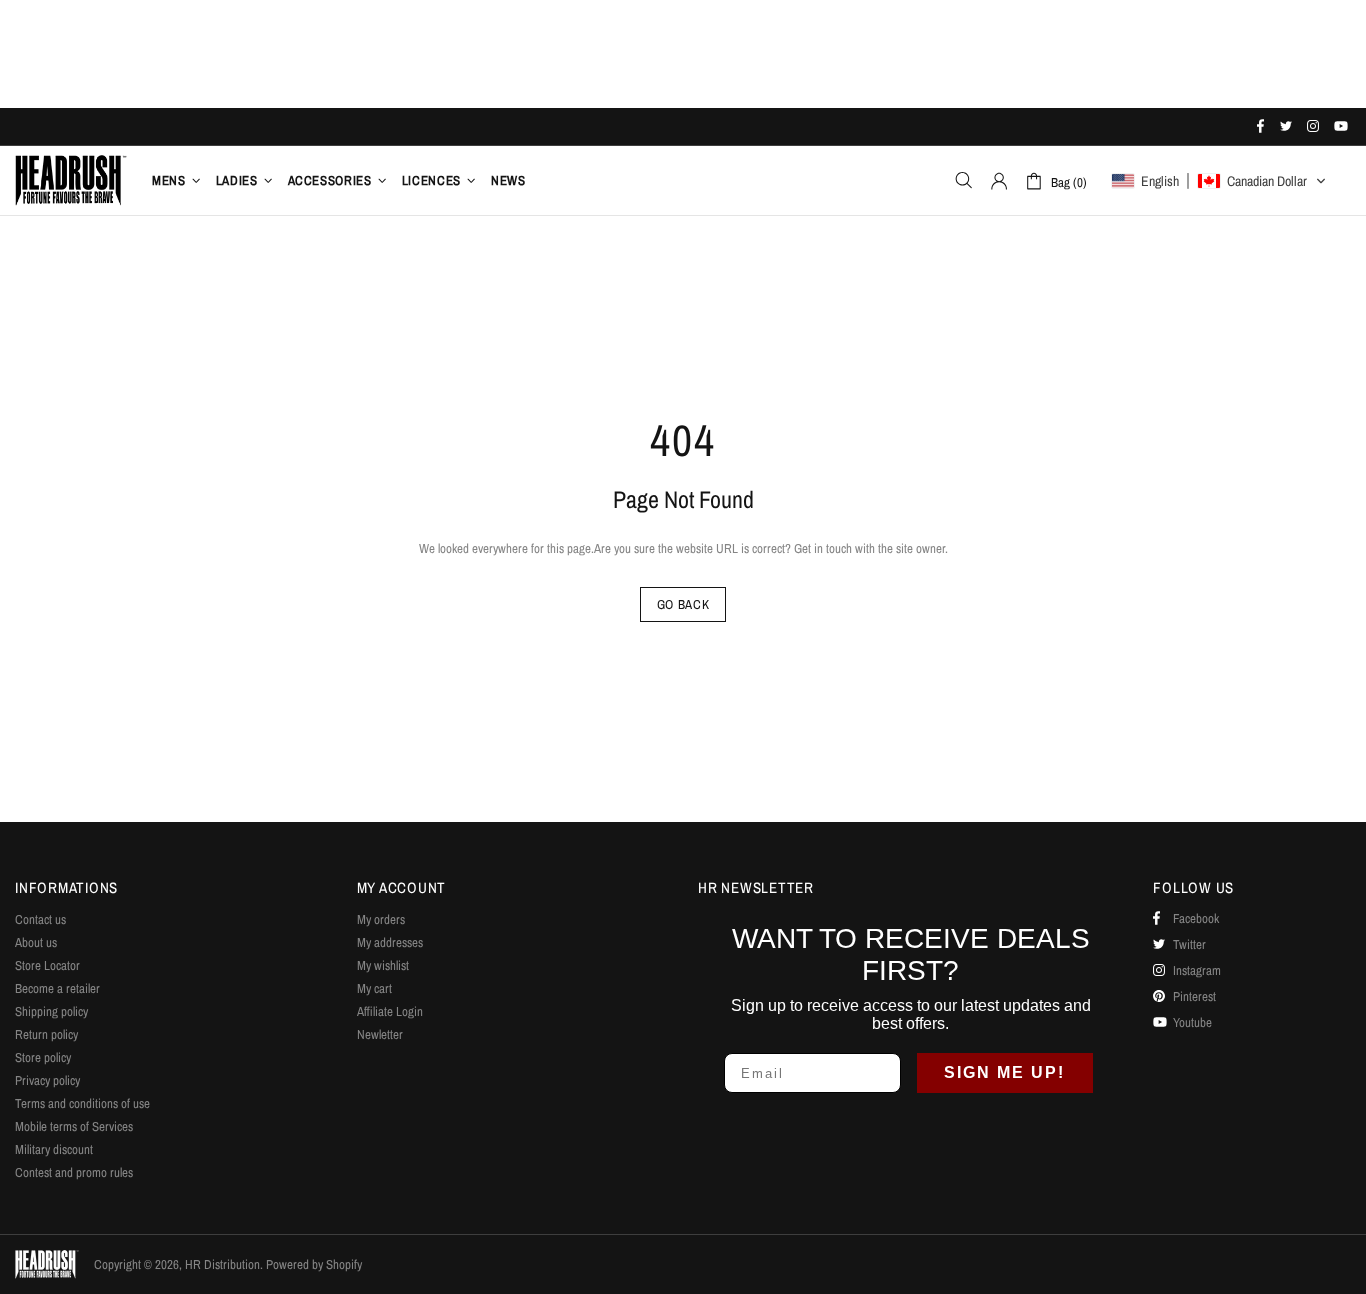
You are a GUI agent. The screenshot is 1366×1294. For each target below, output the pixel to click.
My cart (374, 988)
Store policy (43, 1057)
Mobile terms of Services (74, 1126)
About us (36, 942)
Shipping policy (51, 1011)
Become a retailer (57, 988)
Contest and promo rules (74, 1172)
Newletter (380, 1034)
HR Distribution (71, 180)
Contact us (40, 919)
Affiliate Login (390, 1011)
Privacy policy (47, 1080)
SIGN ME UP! (1004, 1072)
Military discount (54, 1149)
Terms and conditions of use (82, 1103)
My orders (381, 919)
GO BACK (683, 604)
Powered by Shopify (314, 1264)
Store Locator (47, 965)
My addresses (390, 942)
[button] (1219, 181)
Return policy (46, 1034)
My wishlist (383, 965)
